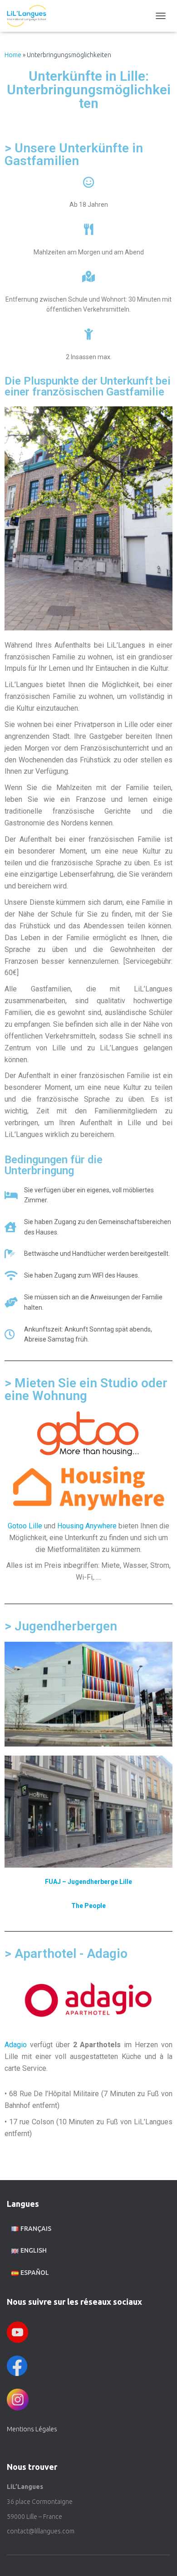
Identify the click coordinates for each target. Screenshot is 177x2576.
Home (13, 55)
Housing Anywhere (87, 1526)
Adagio (16, 2045)
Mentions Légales (32, 2429)
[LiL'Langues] (30, 16)
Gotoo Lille (25, 1526)
